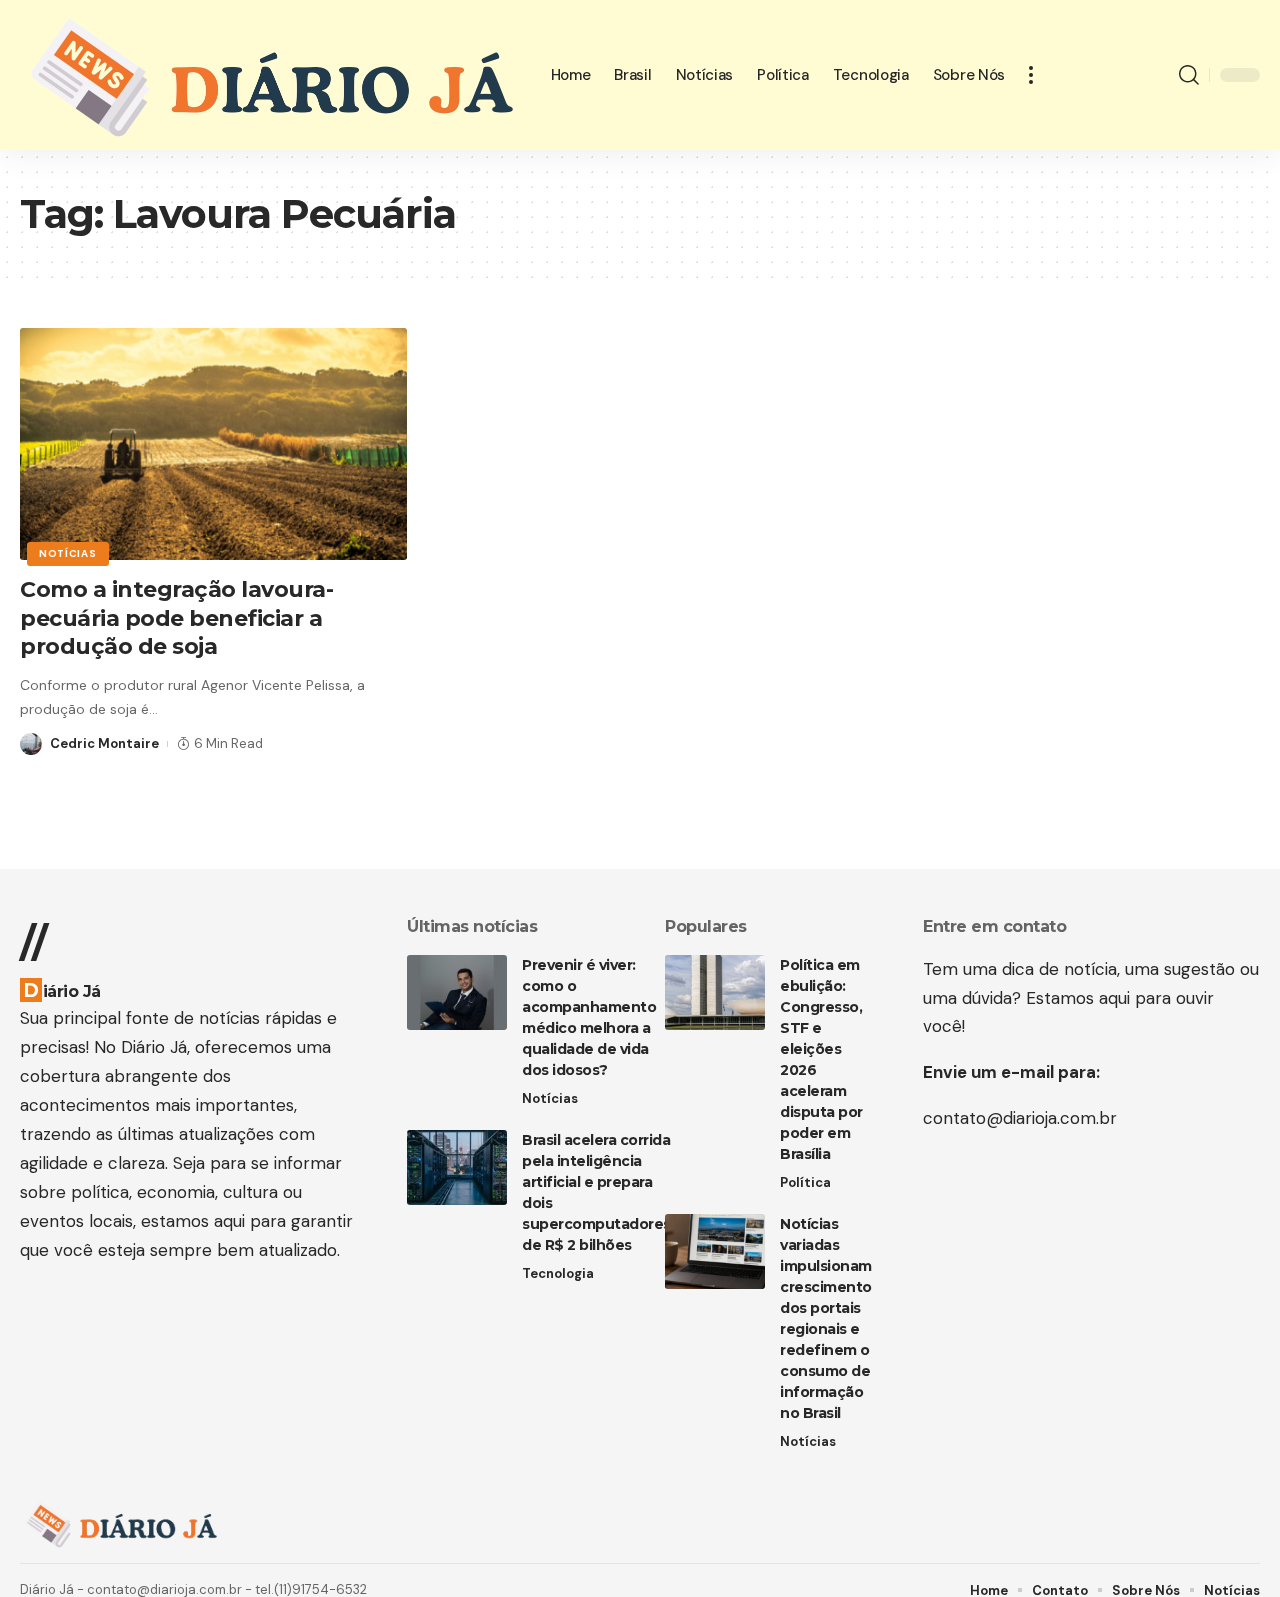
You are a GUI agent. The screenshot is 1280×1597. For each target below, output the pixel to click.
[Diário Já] (269, 75)
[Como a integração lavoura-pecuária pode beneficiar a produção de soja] (213, 444)
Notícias (68, 553)
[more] (1031, 75)
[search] (1189, 75)
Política (805, 1182)
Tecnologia (558, 1273)
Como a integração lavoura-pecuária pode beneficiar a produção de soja (176, 618)
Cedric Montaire (104, 743)
